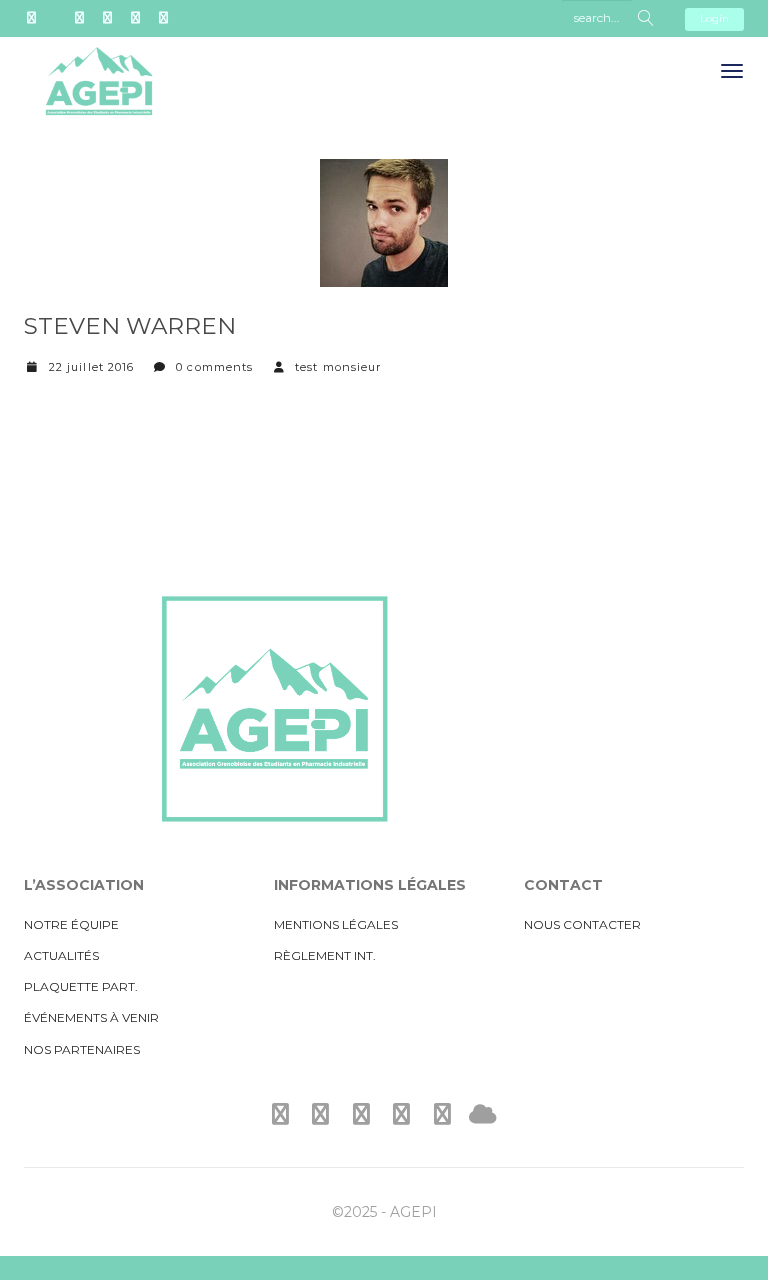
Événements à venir (91, 1017)
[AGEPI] (99, 97)
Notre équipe (71, 924)
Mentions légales (336, 924)
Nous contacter (582, 924)
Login (714, 18)
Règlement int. (325, 955)
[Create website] (483, 1114)
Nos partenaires (82, 1049)
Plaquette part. (81, 986)
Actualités (61, 955)
